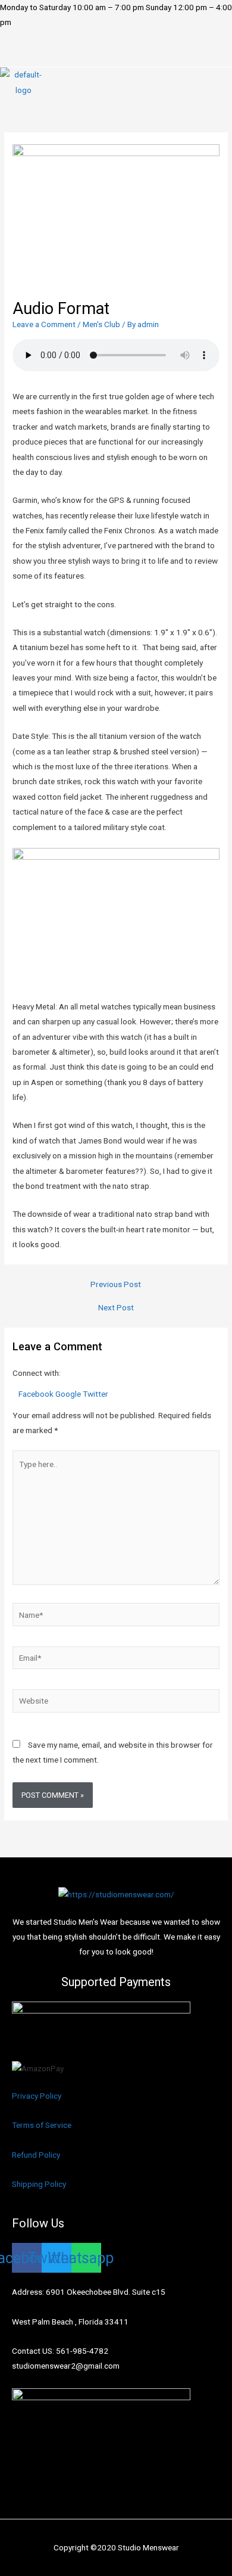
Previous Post (116, 1285)
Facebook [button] (37, 1394)
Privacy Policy (37, 2096)
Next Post (116, 1308)
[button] (116, 56)
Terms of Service (42, 2125)
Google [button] (69, 1394)
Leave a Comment (44, 324)
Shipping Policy (39, 2184)
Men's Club (101, 324)
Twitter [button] (95, 1394)
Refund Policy (36, 2155)
